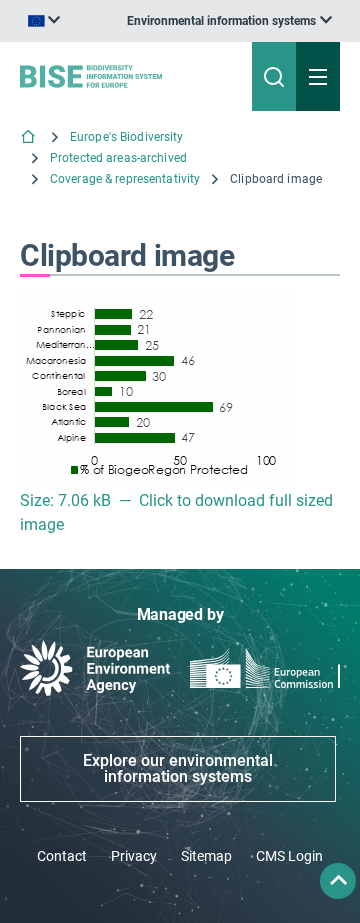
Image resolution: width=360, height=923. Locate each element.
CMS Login (289, 856)
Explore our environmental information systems (178, 768)
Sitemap (206, 856)
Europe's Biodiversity (127, 137)
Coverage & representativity (125, 179)
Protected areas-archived (118, 158)
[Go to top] (338, 881)
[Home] (30, 138)
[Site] (121, 76)
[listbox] (229, 21)
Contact (62, 856)
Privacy (134, 856)
